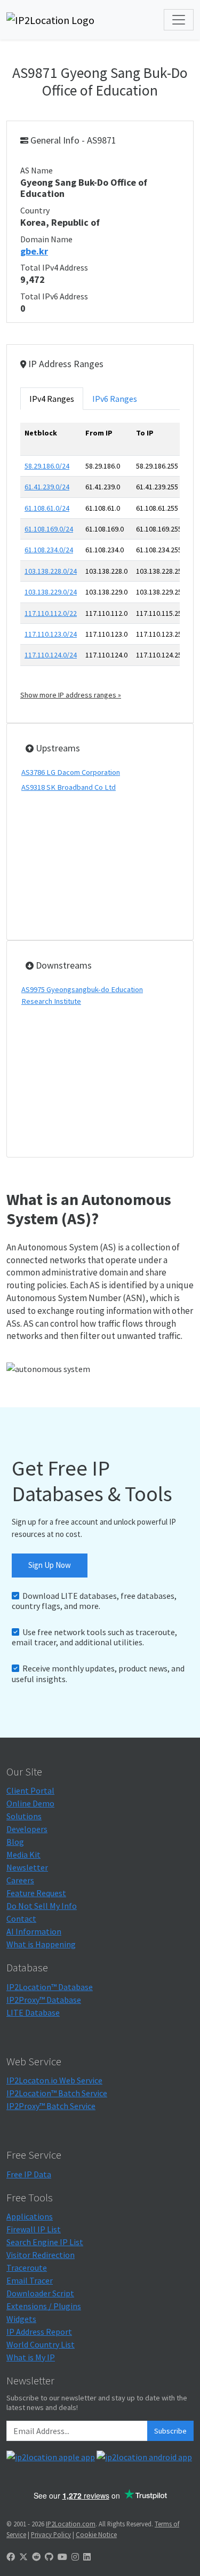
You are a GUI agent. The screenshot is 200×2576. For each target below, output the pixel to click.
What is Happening (41, 1944)
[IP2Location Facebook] (11, 2557)
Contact (21, 1919)
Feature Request (36, 1893)
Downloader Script (40, 2293)
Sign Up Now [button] (50, 1565)
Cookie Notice (96, 2534)
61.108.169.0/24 (49, 529)
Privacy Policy (51, 2534)
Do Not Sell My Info (42, 1906)
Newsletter (27, 1867)
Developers (27, 1829)
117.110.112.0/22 (51, 613)
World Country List (41, 2344)
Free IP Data (29, 2174)
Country (35, 210)
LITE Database (33, 2012)
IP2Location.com (71, 2524)
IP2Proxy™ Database (44, 2000)
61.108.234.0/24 (49, 550)
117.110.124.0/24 (51, 655)
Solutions (24, 1816)
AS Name (37, 170)
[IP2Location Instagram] (75, 2557)
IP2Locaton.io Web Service (54, 2080)
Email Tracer (30, 2280)
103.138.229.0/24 (51, 592)
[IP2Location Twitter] (23, 2557)
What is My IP (31, 2357)
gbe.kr (34, 251)
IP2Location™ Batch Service (57, 2093)
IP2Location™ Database (50, 1987)
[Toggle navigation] (179, 20)
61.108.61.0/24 (47, 508)
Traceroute (27, 2268)
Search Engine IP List (45, 2242)
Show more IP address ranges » (71, 695)
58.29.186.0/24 (47, 466)
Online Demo (30, 1803)
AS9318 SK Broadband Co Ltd (69, 787)
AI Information (34, 1931)
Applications (30, 2216)
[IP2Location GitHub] (49, 2557)
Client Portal (30, 1790)
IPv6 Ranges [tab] (115, 399)
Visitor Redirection (41, 2255)
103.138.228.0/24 (51, 571)
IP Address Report (39, 2332)
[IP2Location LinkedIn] (87, 2557)
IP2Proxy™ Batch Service (51, 2106)
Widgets (21, 2319)
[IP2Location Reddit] (36, 2557)
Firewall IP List (34, 2229)
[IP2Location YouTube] (62, 2557)
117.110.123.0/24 (51, 634)
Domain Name (46, 239)
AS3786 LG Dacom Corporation (71, 772)
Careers (20, 1880)
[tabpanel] (100, 562)
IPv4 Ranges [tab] (52, 399)
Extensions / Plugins (44, 2306)
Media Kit (23, 1854)
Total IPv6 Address (54, 296)
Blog (15, 1842)
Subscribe (170, 2431)
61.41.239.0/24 (47, 487)
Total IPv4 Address (54, 267)
